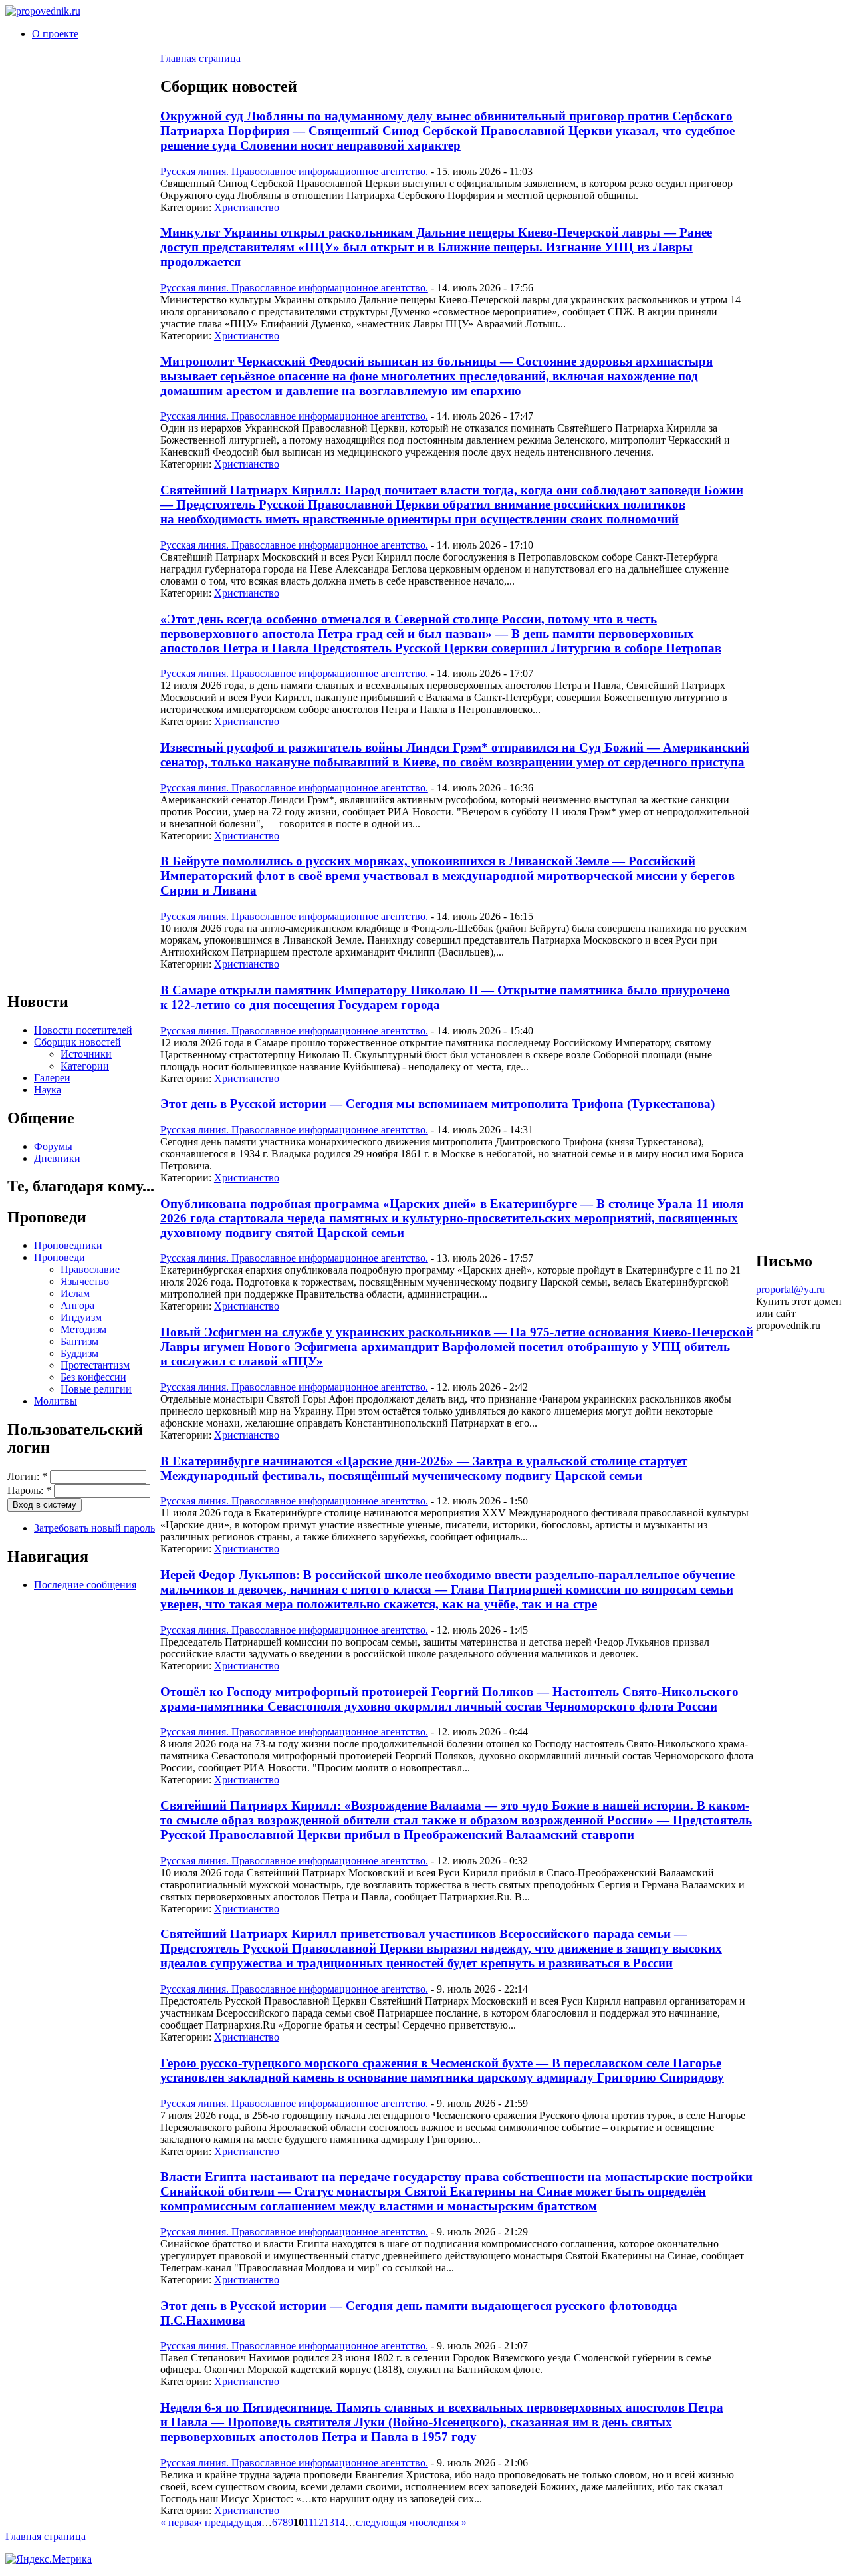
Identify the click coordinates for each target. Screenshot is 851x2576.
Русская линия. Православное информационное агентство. (294, 171)
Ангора (77, 1305)
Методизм (83, 1329)
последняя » (439, 2522)
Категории (85, 1066)
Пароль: (29, 1490)
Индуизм (81, 1317)
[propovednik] (43, 11)
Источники (86, 1054)
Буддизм (79, 1353)
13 (329, 2522)
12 (318, 2522)
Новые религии (96, 1389)
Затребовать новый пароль (94, 1528)
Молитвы (56, 1401)
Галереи (52, 1078)
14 (340, 2522)
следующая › (384, 2522)
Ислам (75, 1293)
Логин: (27, 1476)
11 (308, 2522)
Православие (90, 1269)
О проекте (55, 34)
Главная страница (200, 58)
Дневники (57, 1158)
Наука (48, 1090)
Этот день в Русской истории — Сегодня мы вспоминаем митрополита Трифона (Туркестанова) (437, 1104)
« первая (180, 2522)
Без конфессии (93, 1377)
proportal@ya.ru (790, 1289)
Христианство (247, 207)
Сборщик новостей (77, 1042)
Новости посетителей (83, 1030)
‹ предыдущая (230, 2522)
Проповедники (68, 1245)
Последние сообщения (85, 1585)
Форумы (53, 1146)
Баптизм (79, 1341)
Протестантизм (95, 1365)
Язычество (85, 1281)
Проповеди (60, 1257)
